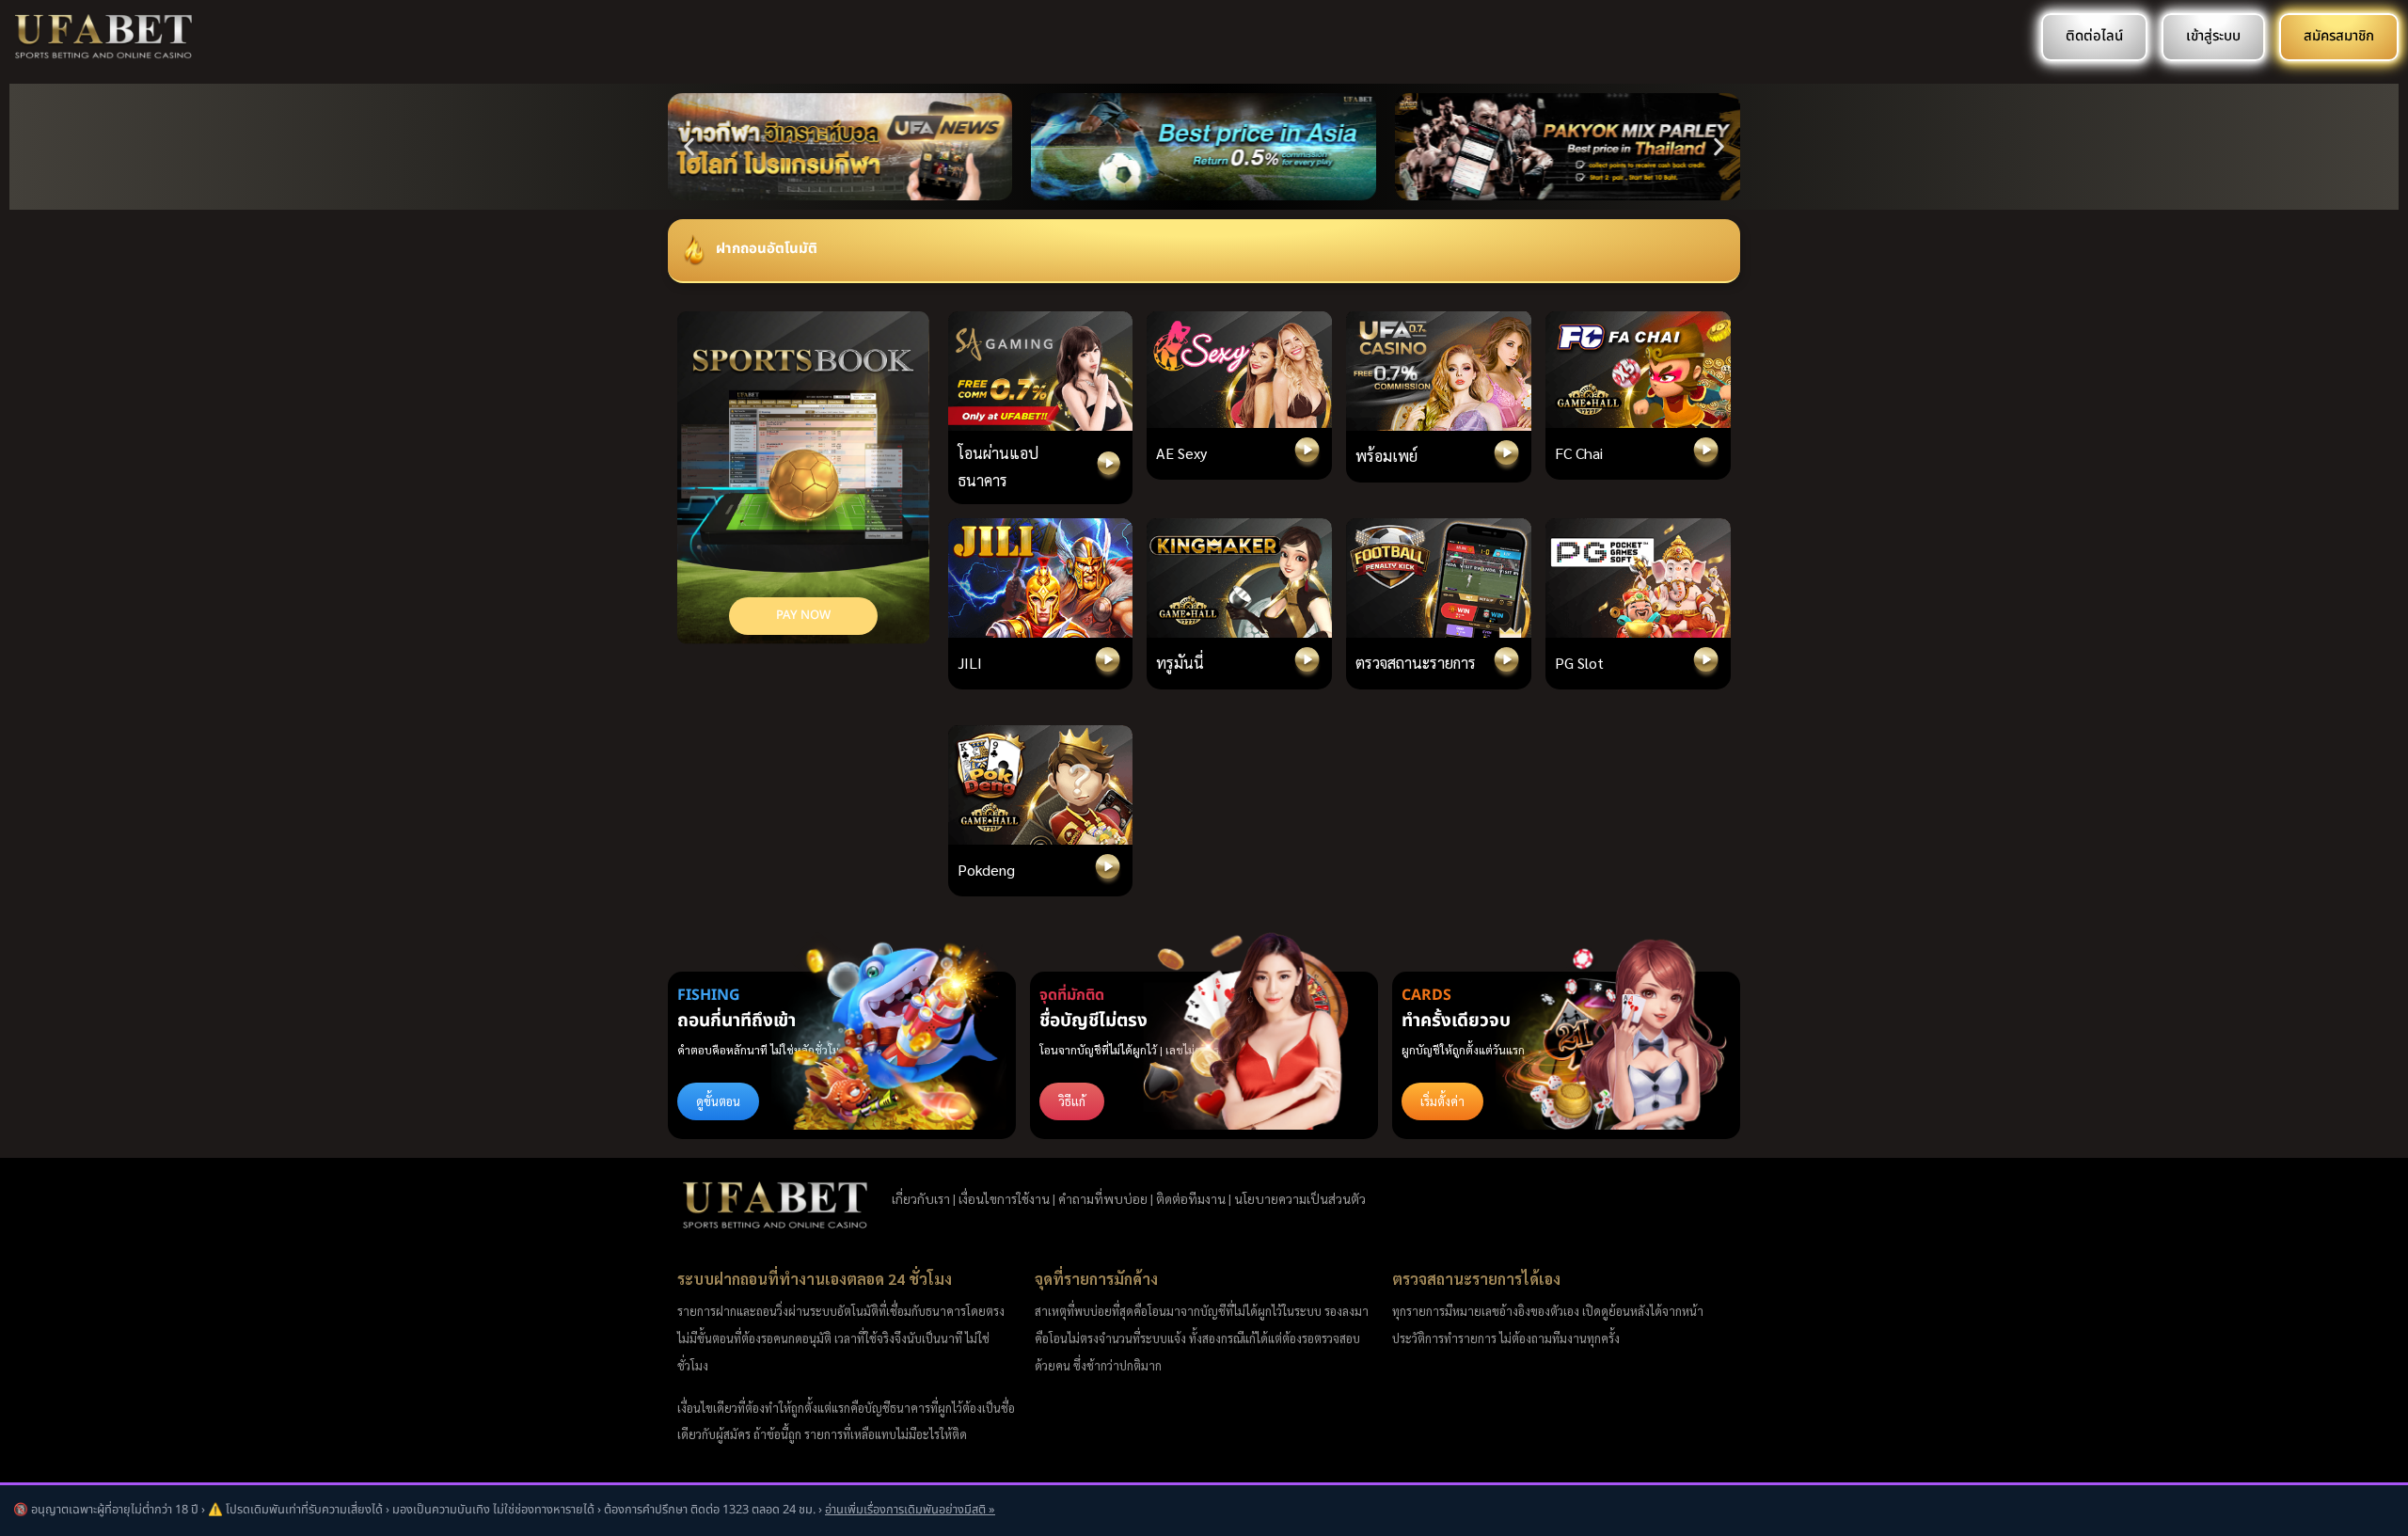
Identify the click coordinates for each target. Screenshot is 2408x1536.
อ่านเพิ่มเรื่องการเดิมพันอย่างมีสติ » (910, 1510)
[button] (689, 147)
